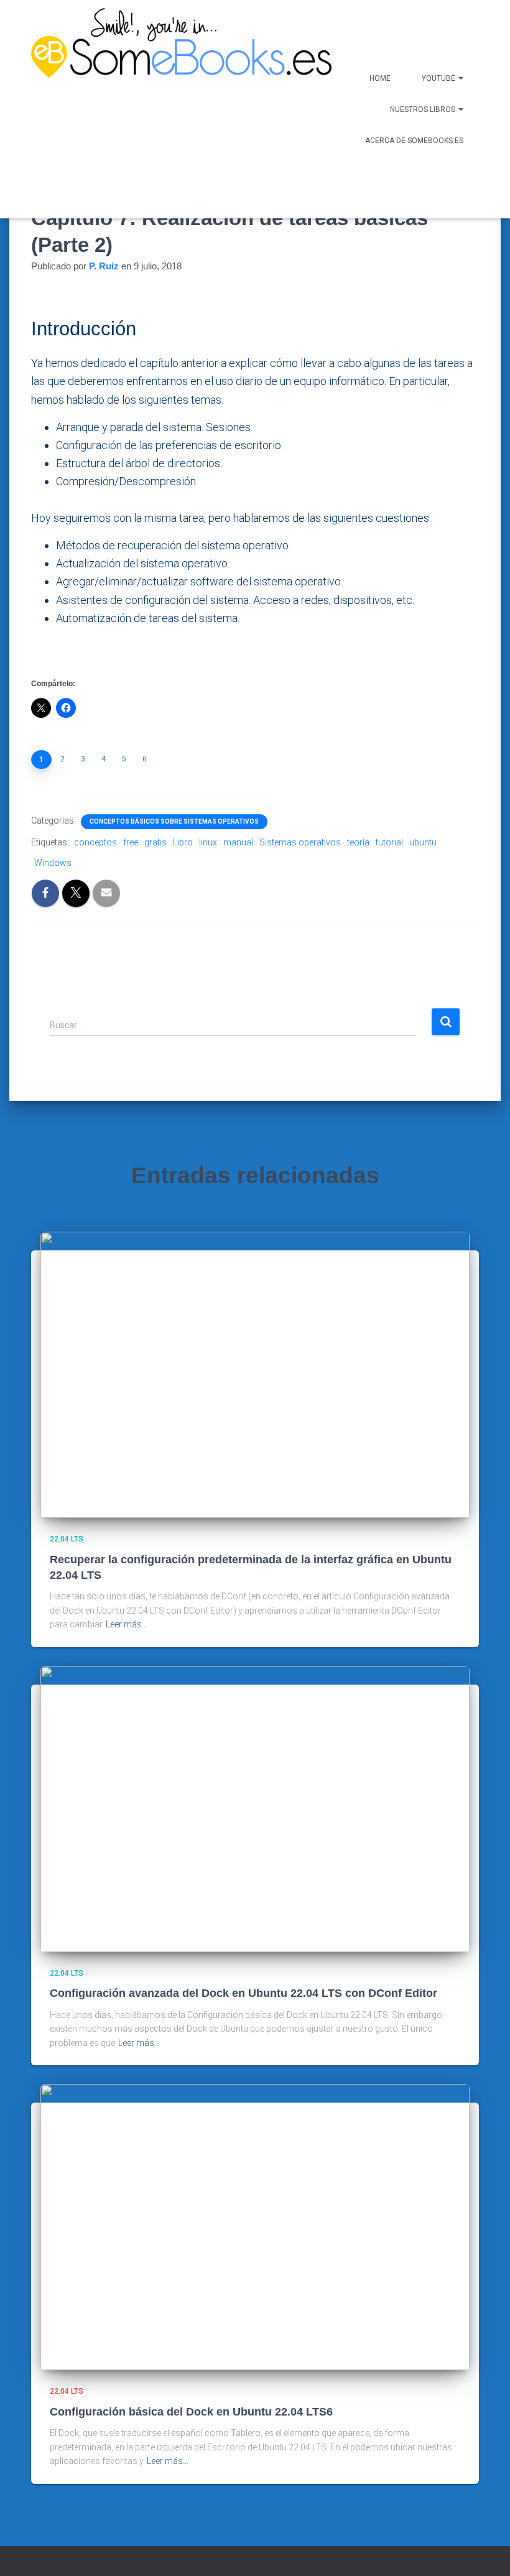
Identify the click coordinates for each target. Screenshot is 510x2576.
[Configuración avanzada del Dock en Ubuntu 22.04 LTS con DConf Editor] (255, 1808)
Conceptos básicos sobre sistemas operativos (174, 821)
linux (208, 842)
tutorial (389, 842)
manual (238, 842)
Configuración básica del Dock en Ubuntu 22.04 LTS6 (191, 2412)
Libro (183, 842)
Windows (53, 863)
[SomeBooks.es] (147, 109)
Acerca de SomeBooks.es (414, 141)
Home (380, 78)
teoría (358, 842)
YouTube (439, 78)
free (131, 842)
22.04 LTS (67, 1539)
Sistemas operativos (300, 842)
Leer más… (127, 1624)
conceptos (95, 842)
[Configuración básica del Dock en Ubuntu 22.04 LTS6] (255, 2226)
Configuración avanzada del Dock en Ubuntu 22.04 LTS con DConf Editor (243, 1993)
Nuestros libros (424, 109)
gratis (155, 842)
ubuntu (423, 842)
